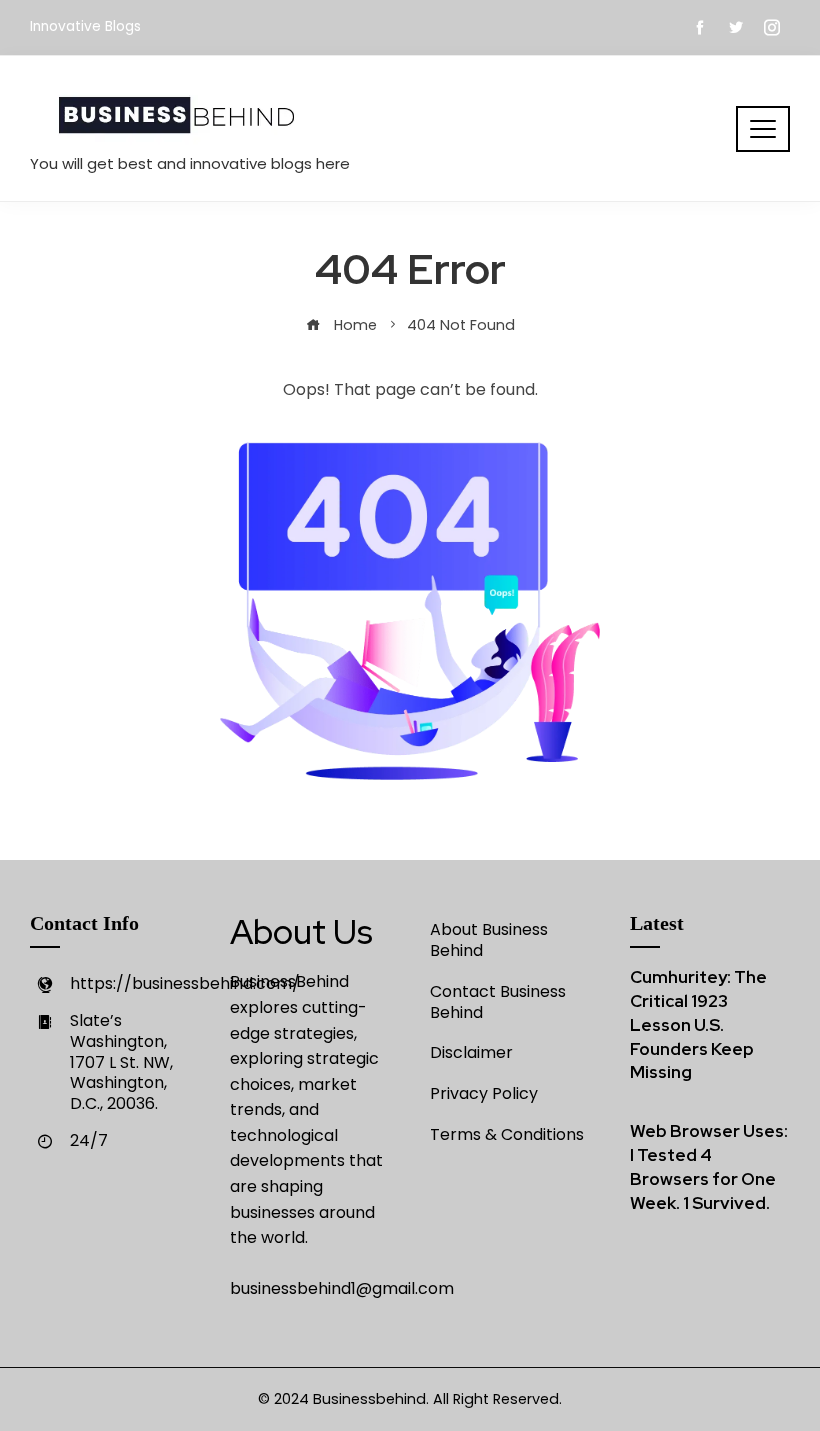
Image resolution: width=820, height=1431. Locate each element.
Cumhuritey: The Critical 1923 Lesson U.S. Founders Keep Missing (698, 1024)
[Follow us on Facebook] (700, 27)
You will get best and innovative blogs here (190, 163)
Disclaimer (471, 1052)
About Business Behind (489, 940)
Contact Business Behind (498, 1002)
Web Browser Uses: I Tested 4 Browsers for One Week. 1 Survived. (709, 1166)
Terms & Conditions (507, 1134)
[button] (763, 129)
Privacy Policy (484, 1093)
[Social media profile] (736, 27)
